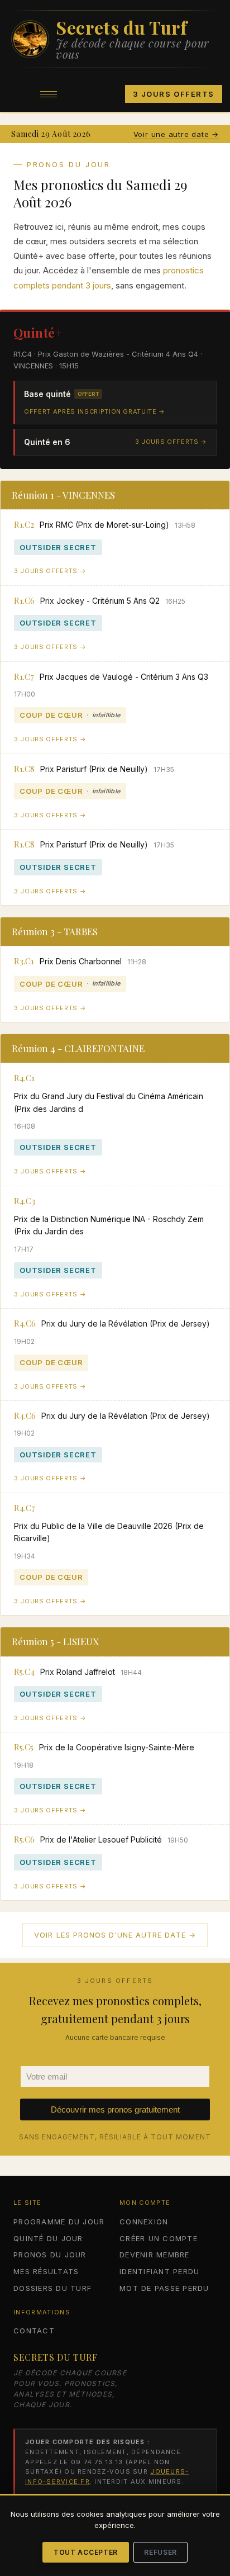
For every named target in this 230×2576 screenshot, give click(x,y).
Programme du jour (59, 2222)
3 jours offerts (174, 94)
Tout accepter (86, 2552)
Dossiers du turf (52, 2288)
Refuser (160, 2552)
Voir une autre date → (176, 134)
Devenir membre (155, 2255)
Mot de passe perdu (164, 2288)
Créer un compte (159, 2238)
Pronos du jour (50, 2255)
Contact (34, 2331)
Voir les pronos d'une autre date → (115, 1935)
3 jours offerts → (171, 442)
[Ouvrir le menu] (49, 94)
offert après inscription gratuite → (95, 411)
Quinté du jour (48, 2238)
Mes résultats (46, 2271)
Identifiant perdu (159, 2271)
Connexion (144, 2222)
